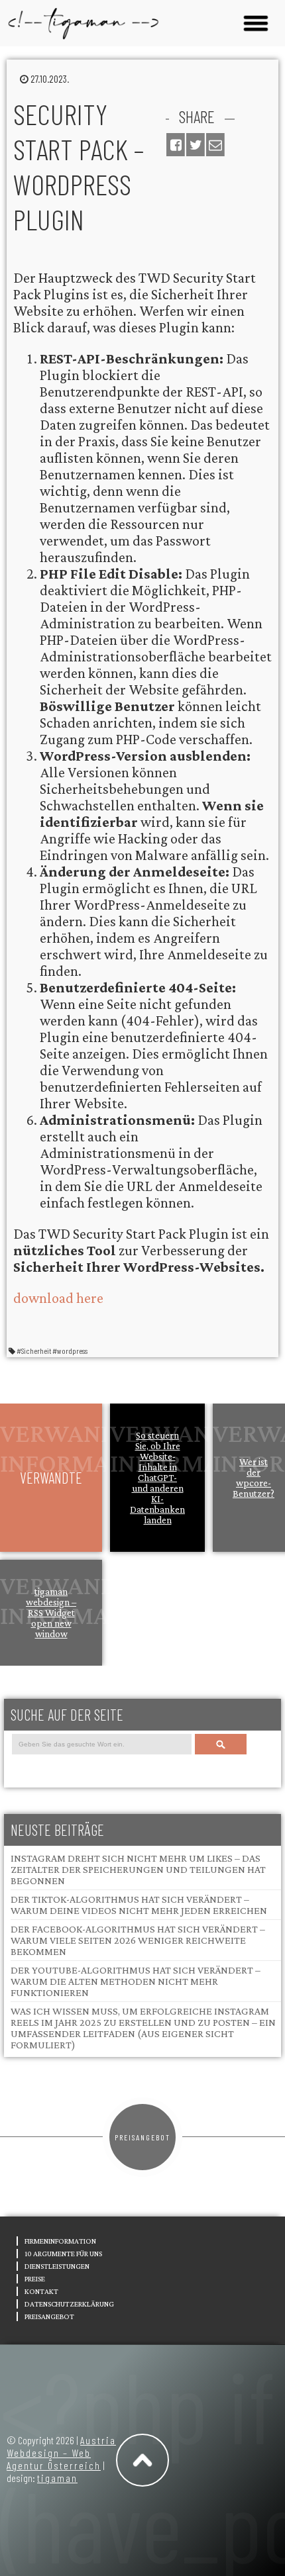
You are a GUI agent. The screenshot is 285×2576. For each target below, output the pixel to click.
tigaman (57, 2478)
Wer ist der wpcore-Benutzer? (254, 1478)
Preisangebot (142, 2137)
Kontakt (41, 2291)
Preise (35, 2279)
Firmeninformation (60, 2241)
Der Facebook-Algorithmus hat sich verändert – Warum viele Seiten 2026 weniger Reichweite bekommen (138, 1940)
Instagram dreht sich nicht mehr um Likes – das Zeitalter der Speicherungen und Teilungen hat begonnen (138, 1869)
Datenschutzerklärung (69, 2304)
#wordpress (70, 1351)
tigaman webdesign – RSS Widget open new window (51, 1613)
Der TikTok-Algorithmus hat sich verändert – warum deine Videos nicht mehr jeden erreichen (139, 1905)
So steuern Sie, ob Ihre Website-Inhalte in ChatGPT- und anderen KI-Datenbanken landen (157, 1478)
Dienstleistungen (57, 2266)
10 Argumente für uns (63, 2254)
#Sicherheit (34, 1351)
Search (220, 1744)
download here (58, 1298)
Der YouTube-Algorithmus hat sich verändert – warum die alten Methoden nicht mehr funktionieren (136, 1981)
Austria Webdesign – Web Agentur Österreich (61, 2453)
